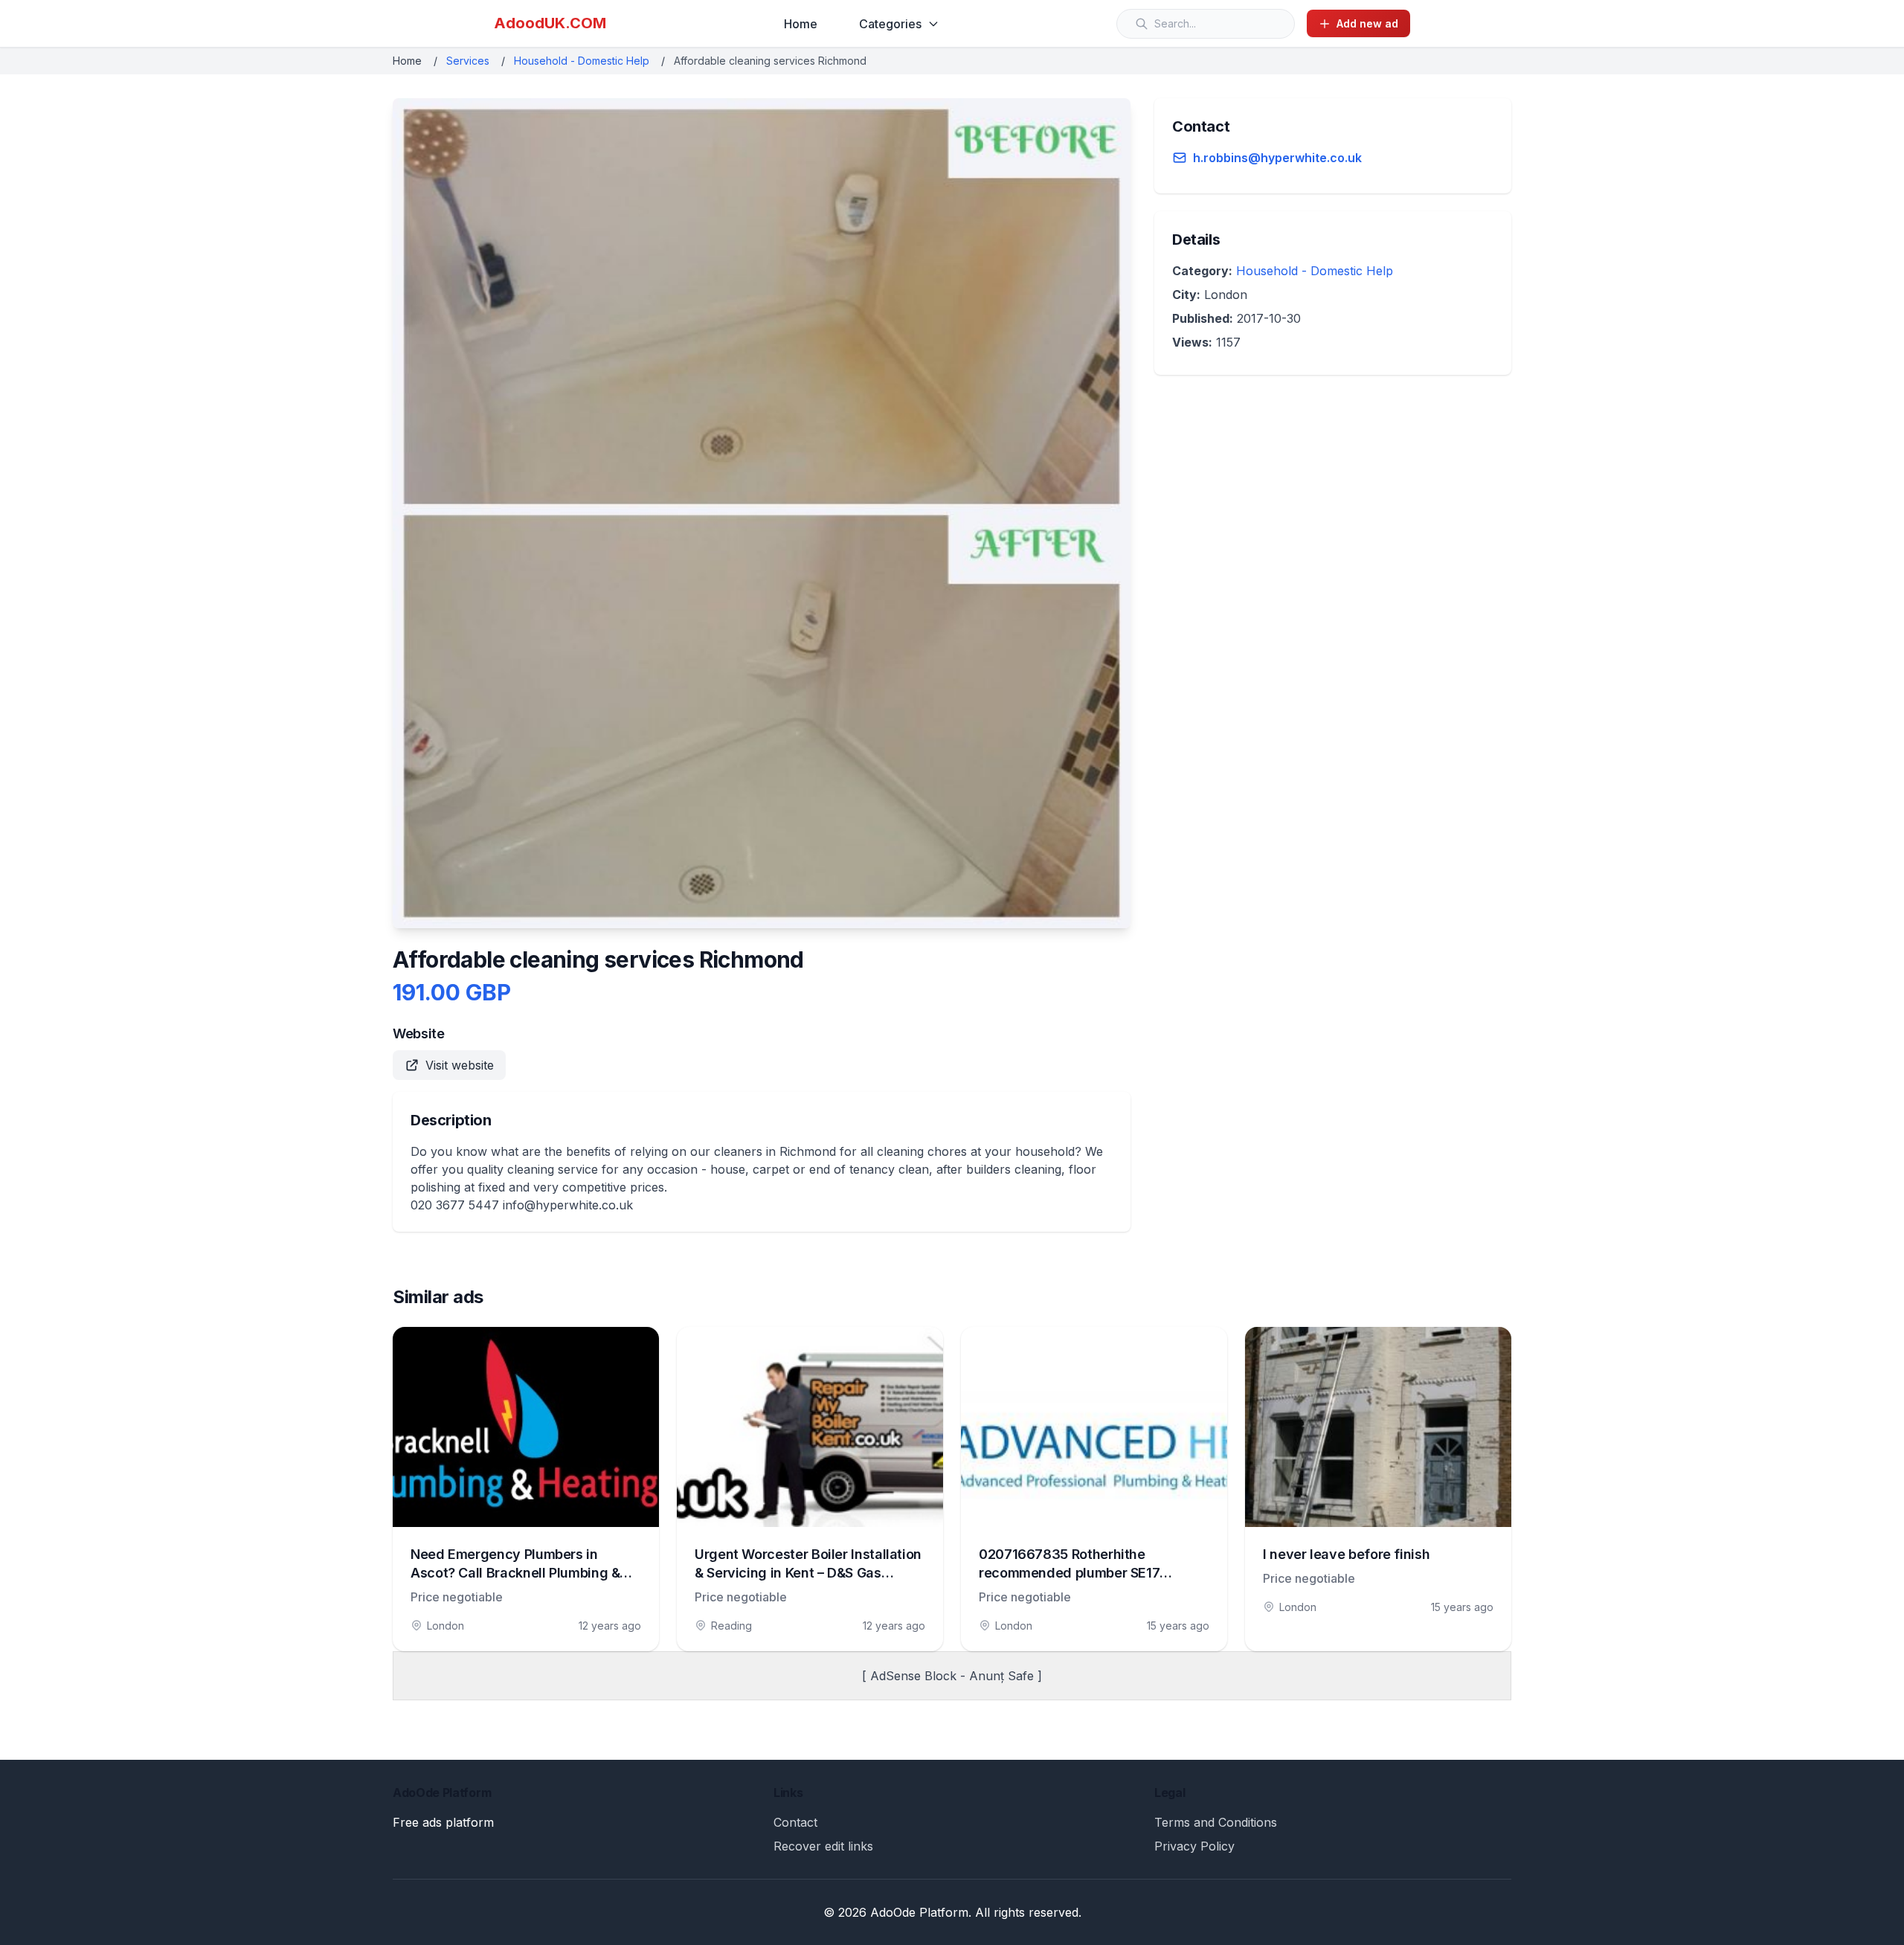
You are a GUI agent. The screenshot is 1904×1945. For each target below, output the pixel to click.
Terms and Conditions (1216, 1822)
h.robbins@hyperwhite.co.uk (1277, 158)
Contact (795, 1822)
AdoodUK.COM (550, 23)
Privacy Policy (1194, 1846)
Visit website (460, 1065)
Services (468, 61)
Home (801, 24)
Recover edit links (823, 1846)
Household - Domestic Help (582, 61)
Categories (890, 24)
